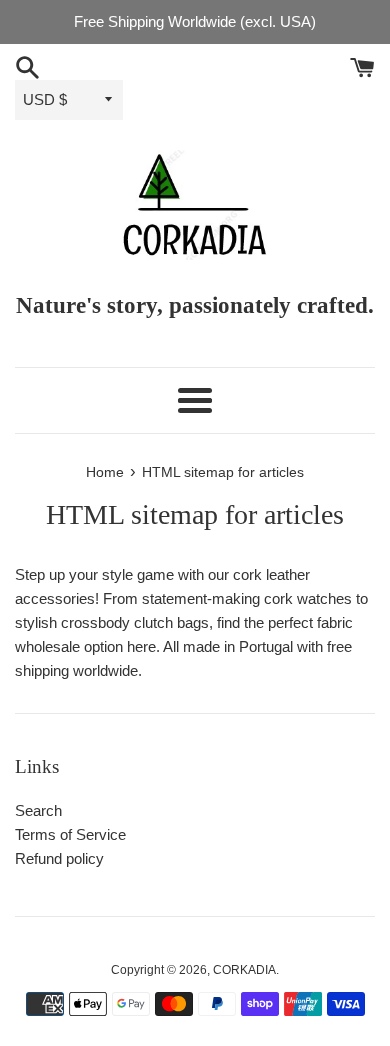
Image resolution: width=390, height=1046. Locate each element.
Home (105, 472)
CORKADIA (244, 970)
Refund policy (59, 858)
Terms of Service (70, 834)
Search (38, 810)
